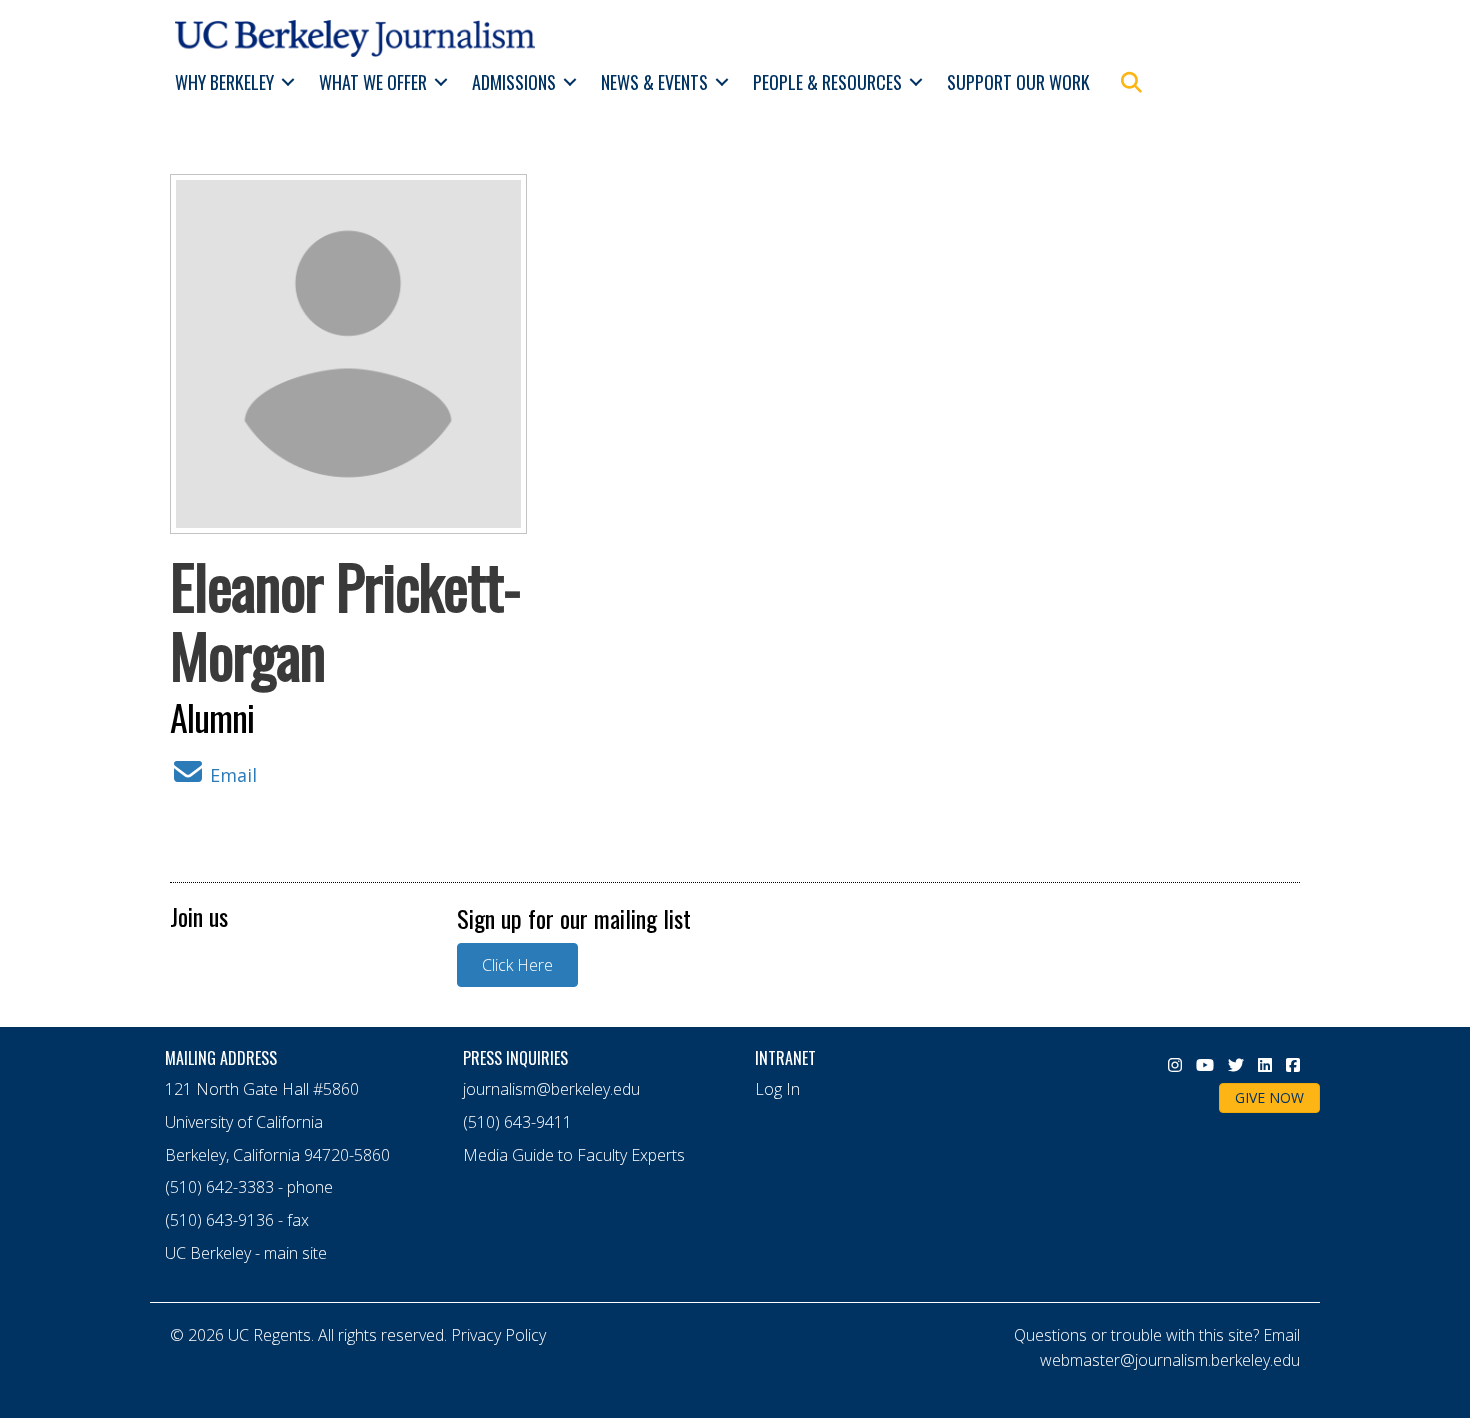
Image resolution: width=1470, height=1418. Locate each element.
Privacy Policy (498, 1335)
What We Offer (373, 82)
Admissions (514, 82)
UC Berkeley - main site (246, 1253)
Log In (777, 1089)
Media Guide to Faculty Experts (574, 1155)
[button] (288, 82)
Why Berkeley (224, 82)
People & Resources (827, 82)
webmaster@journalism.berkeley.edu (1170, 1360)
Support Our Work (1018, 82)
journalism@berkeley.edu (551, 1089)
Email (231, 775)
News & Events (654, 82)
